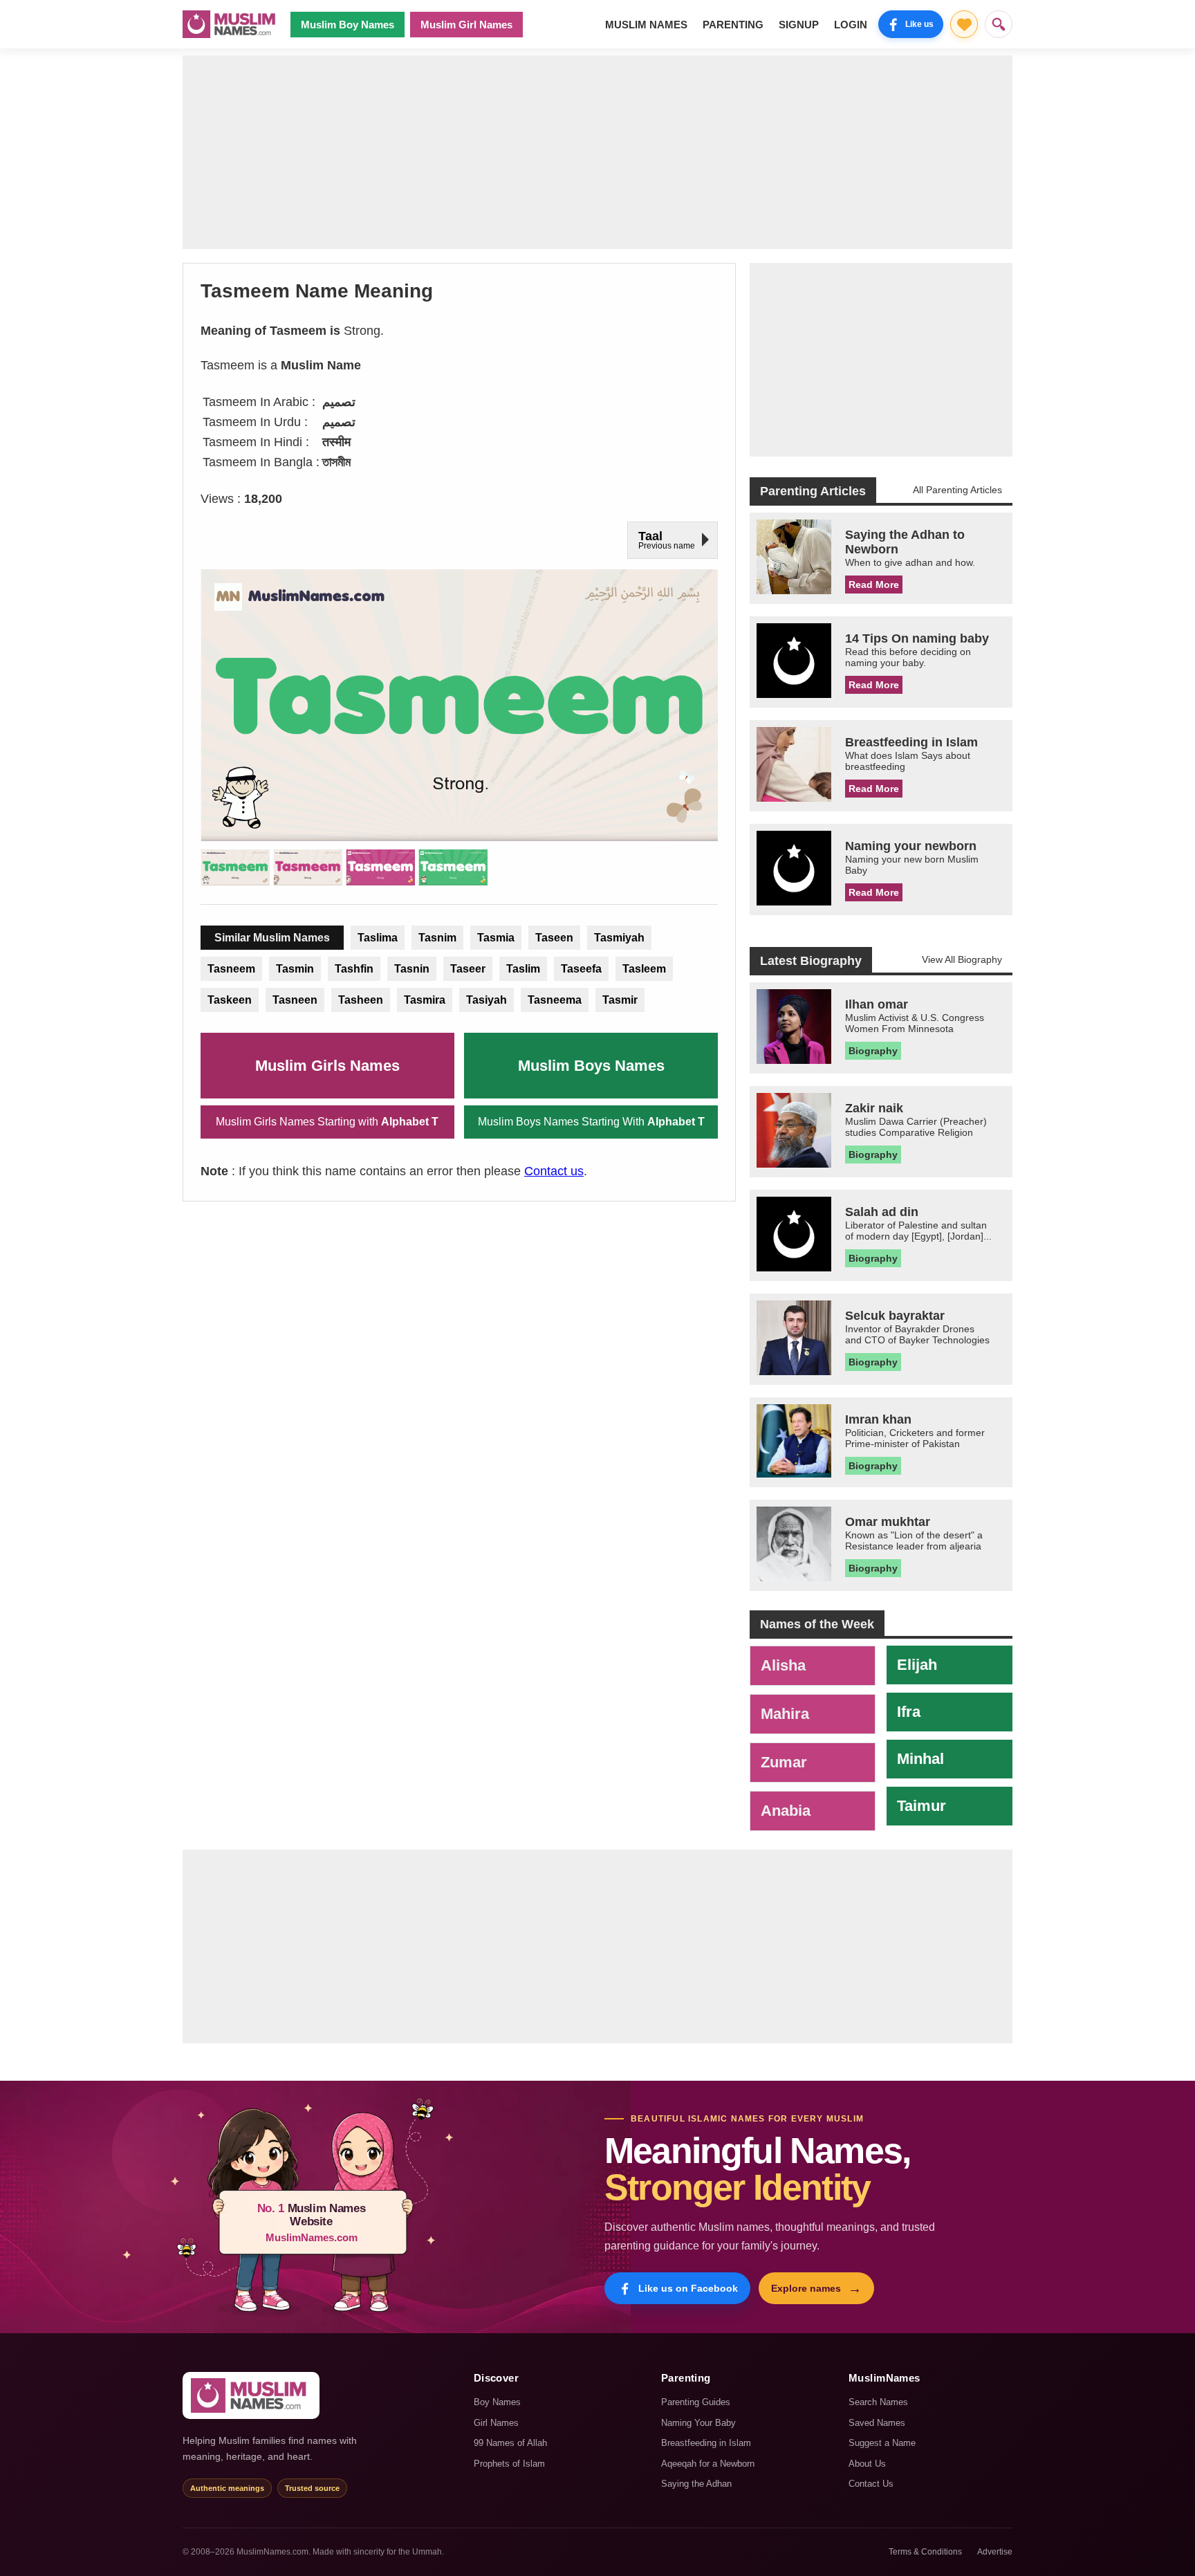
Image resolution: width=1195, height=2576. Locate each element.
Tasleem (644, 969)
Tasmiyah (619, 938)
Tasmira (425, 1000)
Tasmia (496, 938)
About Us (867, 2464)
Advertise (995, 2552)
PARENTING (733, 25)
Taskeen (230, 1000)
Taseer (468, 969)
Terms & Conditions (925, 2552)
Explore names (816, 2288)
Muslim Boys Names (591, 1066)
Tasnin (412, 969)
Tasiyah (487, 1000)
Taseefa (581, 969)
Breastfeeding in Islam (706, 2443)
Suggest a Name (882, 2443)
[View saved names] (964, 24)
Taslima (378, 938)
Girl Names (496, 2423)
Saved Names (877, 2423)
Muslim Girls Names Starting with (327, 1122)
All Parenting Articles (957, 490)
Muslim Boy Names (348, 25)
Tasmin (295, 969)
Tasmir (620, 1000)
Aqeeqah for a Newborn (708, 2464)
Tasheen (361, 1000)
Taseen (554, 938)
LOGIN (851, 25)
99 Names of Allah (510, 2443)
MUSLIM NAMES (646, 25)
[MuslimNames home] (251, 2395)
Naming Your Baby (698, 2423)
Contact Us (871, 2484)
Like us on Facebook (688, 2288)
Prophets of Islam (509, 2464)
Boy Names (497, 2402)
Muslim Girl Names (466, 25)
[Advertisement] (597, 152)
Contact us (554, 1171)
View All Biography (962, 959)
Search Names (878, 2402)
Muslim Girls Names (327, 1066)
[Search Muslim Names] (999, 24)
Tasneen (295, 1000)
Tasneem (231, 969)
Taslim (523, 969)
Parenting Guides (696, 2402)
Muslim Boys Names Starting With (591, 1122)
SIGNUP (799, 25)
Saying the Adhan (696, 2484)
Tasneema (555, 1000)
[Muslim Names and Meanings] (231, 24)
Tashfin (354, 969)
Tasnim (437, 938)
